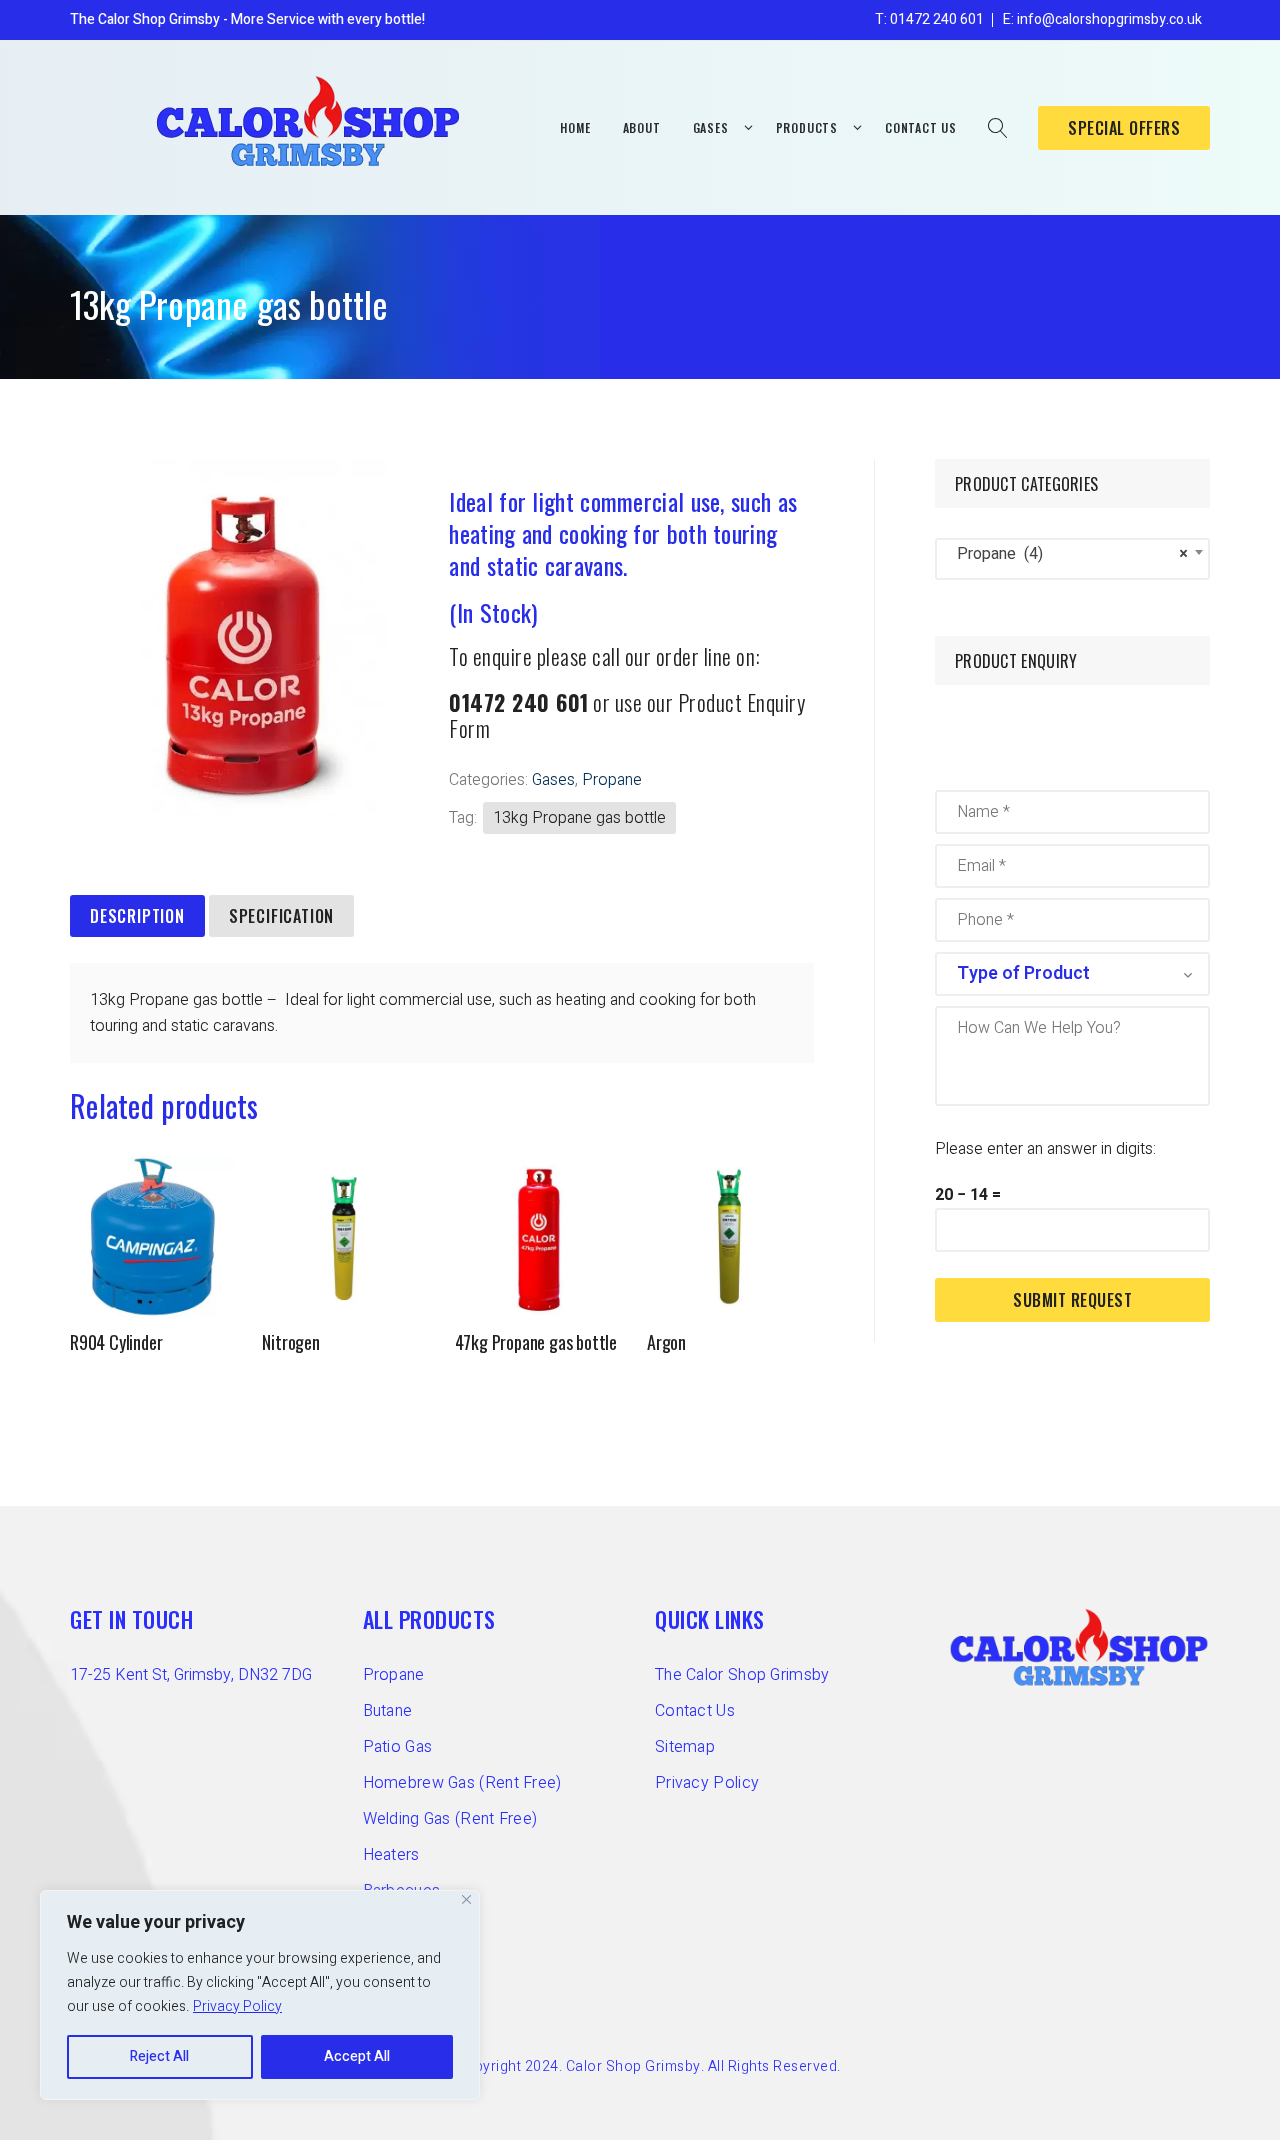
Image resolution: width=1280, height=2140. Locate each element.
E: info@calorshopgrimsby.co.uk (1102, 19)
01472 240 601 (519, 702)
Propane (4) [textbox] (1066, 554)
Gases (553, 780)
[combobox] (1072, 559)
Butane (388, 1711)
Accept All (357, 2056)
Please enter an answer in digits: (1045, 1149)
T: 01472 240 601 (929, 19)
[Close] (466, 1899)
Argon (666, 1342)
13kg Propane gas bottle (579, 818)
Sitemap (685, 1747)
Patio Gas (398, 1747)
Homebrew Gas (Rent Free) (462, 1783)
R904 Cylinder (116, 1342)
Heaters (391, 1855)
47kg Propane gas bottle (536, 1342)
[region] (260, 1995)
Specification (281, 916)
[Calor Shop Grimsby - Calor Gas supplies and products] (309, 120)
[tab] (137, 917)
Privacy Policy (237, 2006)
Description (137, 916)
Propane (612, 780)
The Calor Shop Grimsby (742, 1675)
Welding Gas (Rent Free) (450, 1819)
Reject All (159, 2056)
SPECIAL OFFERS (1124, 128)
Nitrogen (290, 1342)
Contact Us (695, 1711)
